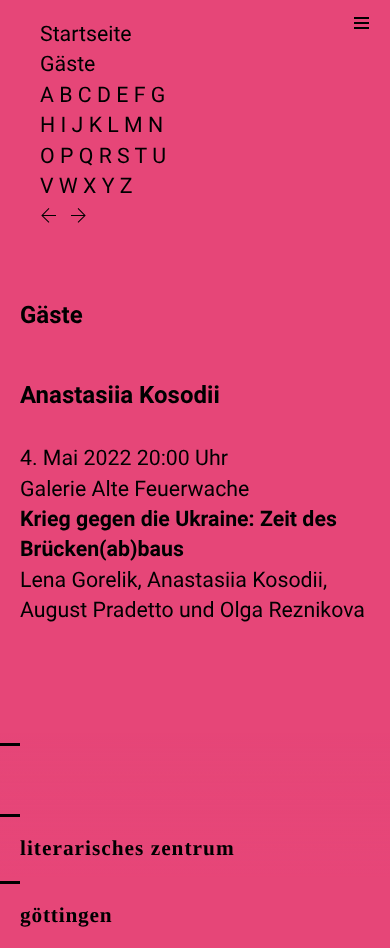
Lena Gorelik (79, 580)
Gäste (67, 64)
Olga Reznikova (292, 610)
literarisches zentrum (127, 848)
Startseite (86, 34)
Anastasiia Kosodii (235, 580)
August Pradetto (97, 610)
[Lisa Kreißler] (78, 217)
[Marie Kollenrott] (51, 217)
